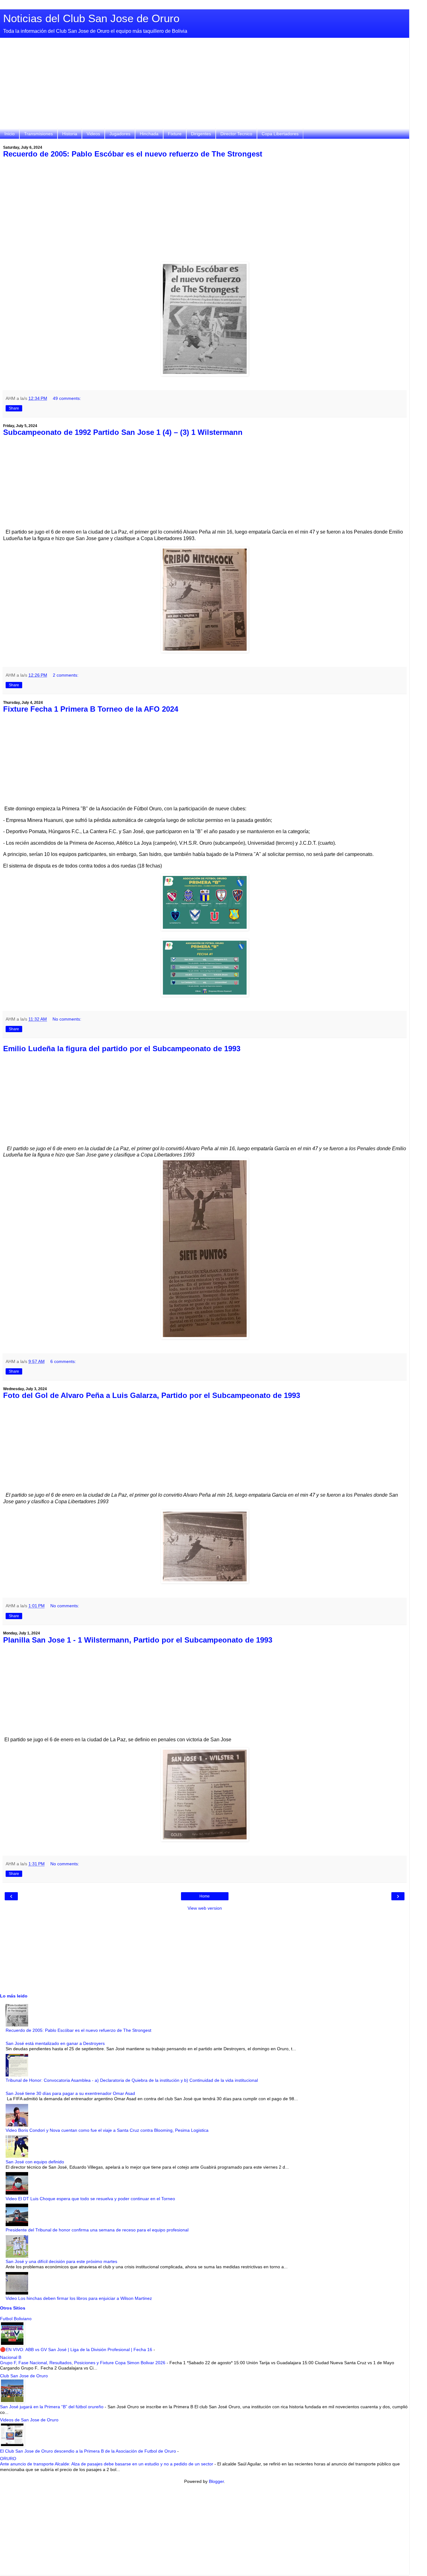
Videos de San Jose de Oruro (29, 2420)
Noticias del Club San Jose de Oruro (91, 18)
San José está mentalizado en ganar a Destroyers (55, 2043)
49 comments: (67, 398)
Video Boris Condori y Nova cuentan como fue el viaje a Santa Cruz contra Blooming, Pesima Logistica (107, 2130)
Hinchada (149, 134)
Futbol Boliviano (16, 2319)
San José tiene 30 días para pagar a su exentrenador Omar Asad (70, 2093)
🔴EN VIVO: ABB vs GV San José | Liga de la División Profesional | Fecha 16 (77, 2350)
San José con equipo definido (35, 2162)
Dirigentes (201, 134)
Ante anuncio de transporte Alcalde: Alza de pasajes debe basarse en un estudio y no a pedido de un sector (107, 2464)
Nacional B (11, 2357)
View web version (205, 1908)
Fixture (175, 134)
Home (205, 1896)
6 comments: (63, 1361)
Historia (70, 134)
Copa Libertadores (280, 134)
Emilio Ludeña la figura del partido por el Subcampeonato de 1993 (122, 1049)
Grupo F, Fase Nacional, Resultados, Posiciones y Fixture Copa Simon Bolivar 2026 (83, 2363)
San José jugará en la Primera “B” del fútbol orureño (52, 2407)
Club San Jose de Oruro (24, 2376)
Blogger (216, 2481)
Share (14, 408)
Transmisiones (38, 134)
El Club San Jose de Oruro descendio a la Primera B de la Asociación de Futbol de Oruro (89, 2451)
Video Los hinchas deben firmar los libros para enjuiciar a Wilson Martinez (79, 2298)
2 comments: (66, 675)
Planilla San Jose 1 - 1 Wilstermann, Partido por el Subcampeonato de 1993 (138, 1640)
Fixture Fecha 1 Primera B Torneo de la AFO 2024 (91, 709)
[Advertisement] (205, 85)
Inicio (10, 134)
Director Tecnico (236, 134)
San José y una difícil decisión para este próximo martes (61, 2261)
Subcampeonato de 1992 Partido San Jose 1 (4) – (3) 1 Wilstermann (123, 432)
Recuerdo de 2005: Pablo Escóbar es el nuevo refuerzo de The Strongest (133, 154)
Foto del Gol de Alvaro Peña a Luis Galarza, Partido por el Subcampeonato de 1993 (152, 1395)
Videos (93, 134)
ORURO (8, 2459)
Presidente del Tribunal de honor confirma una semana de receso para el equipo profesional (97, 2230)
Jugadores (120, 134)
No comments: (67, 1019)
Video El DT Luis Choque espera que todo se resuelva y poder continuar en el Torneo (90, 2199)
